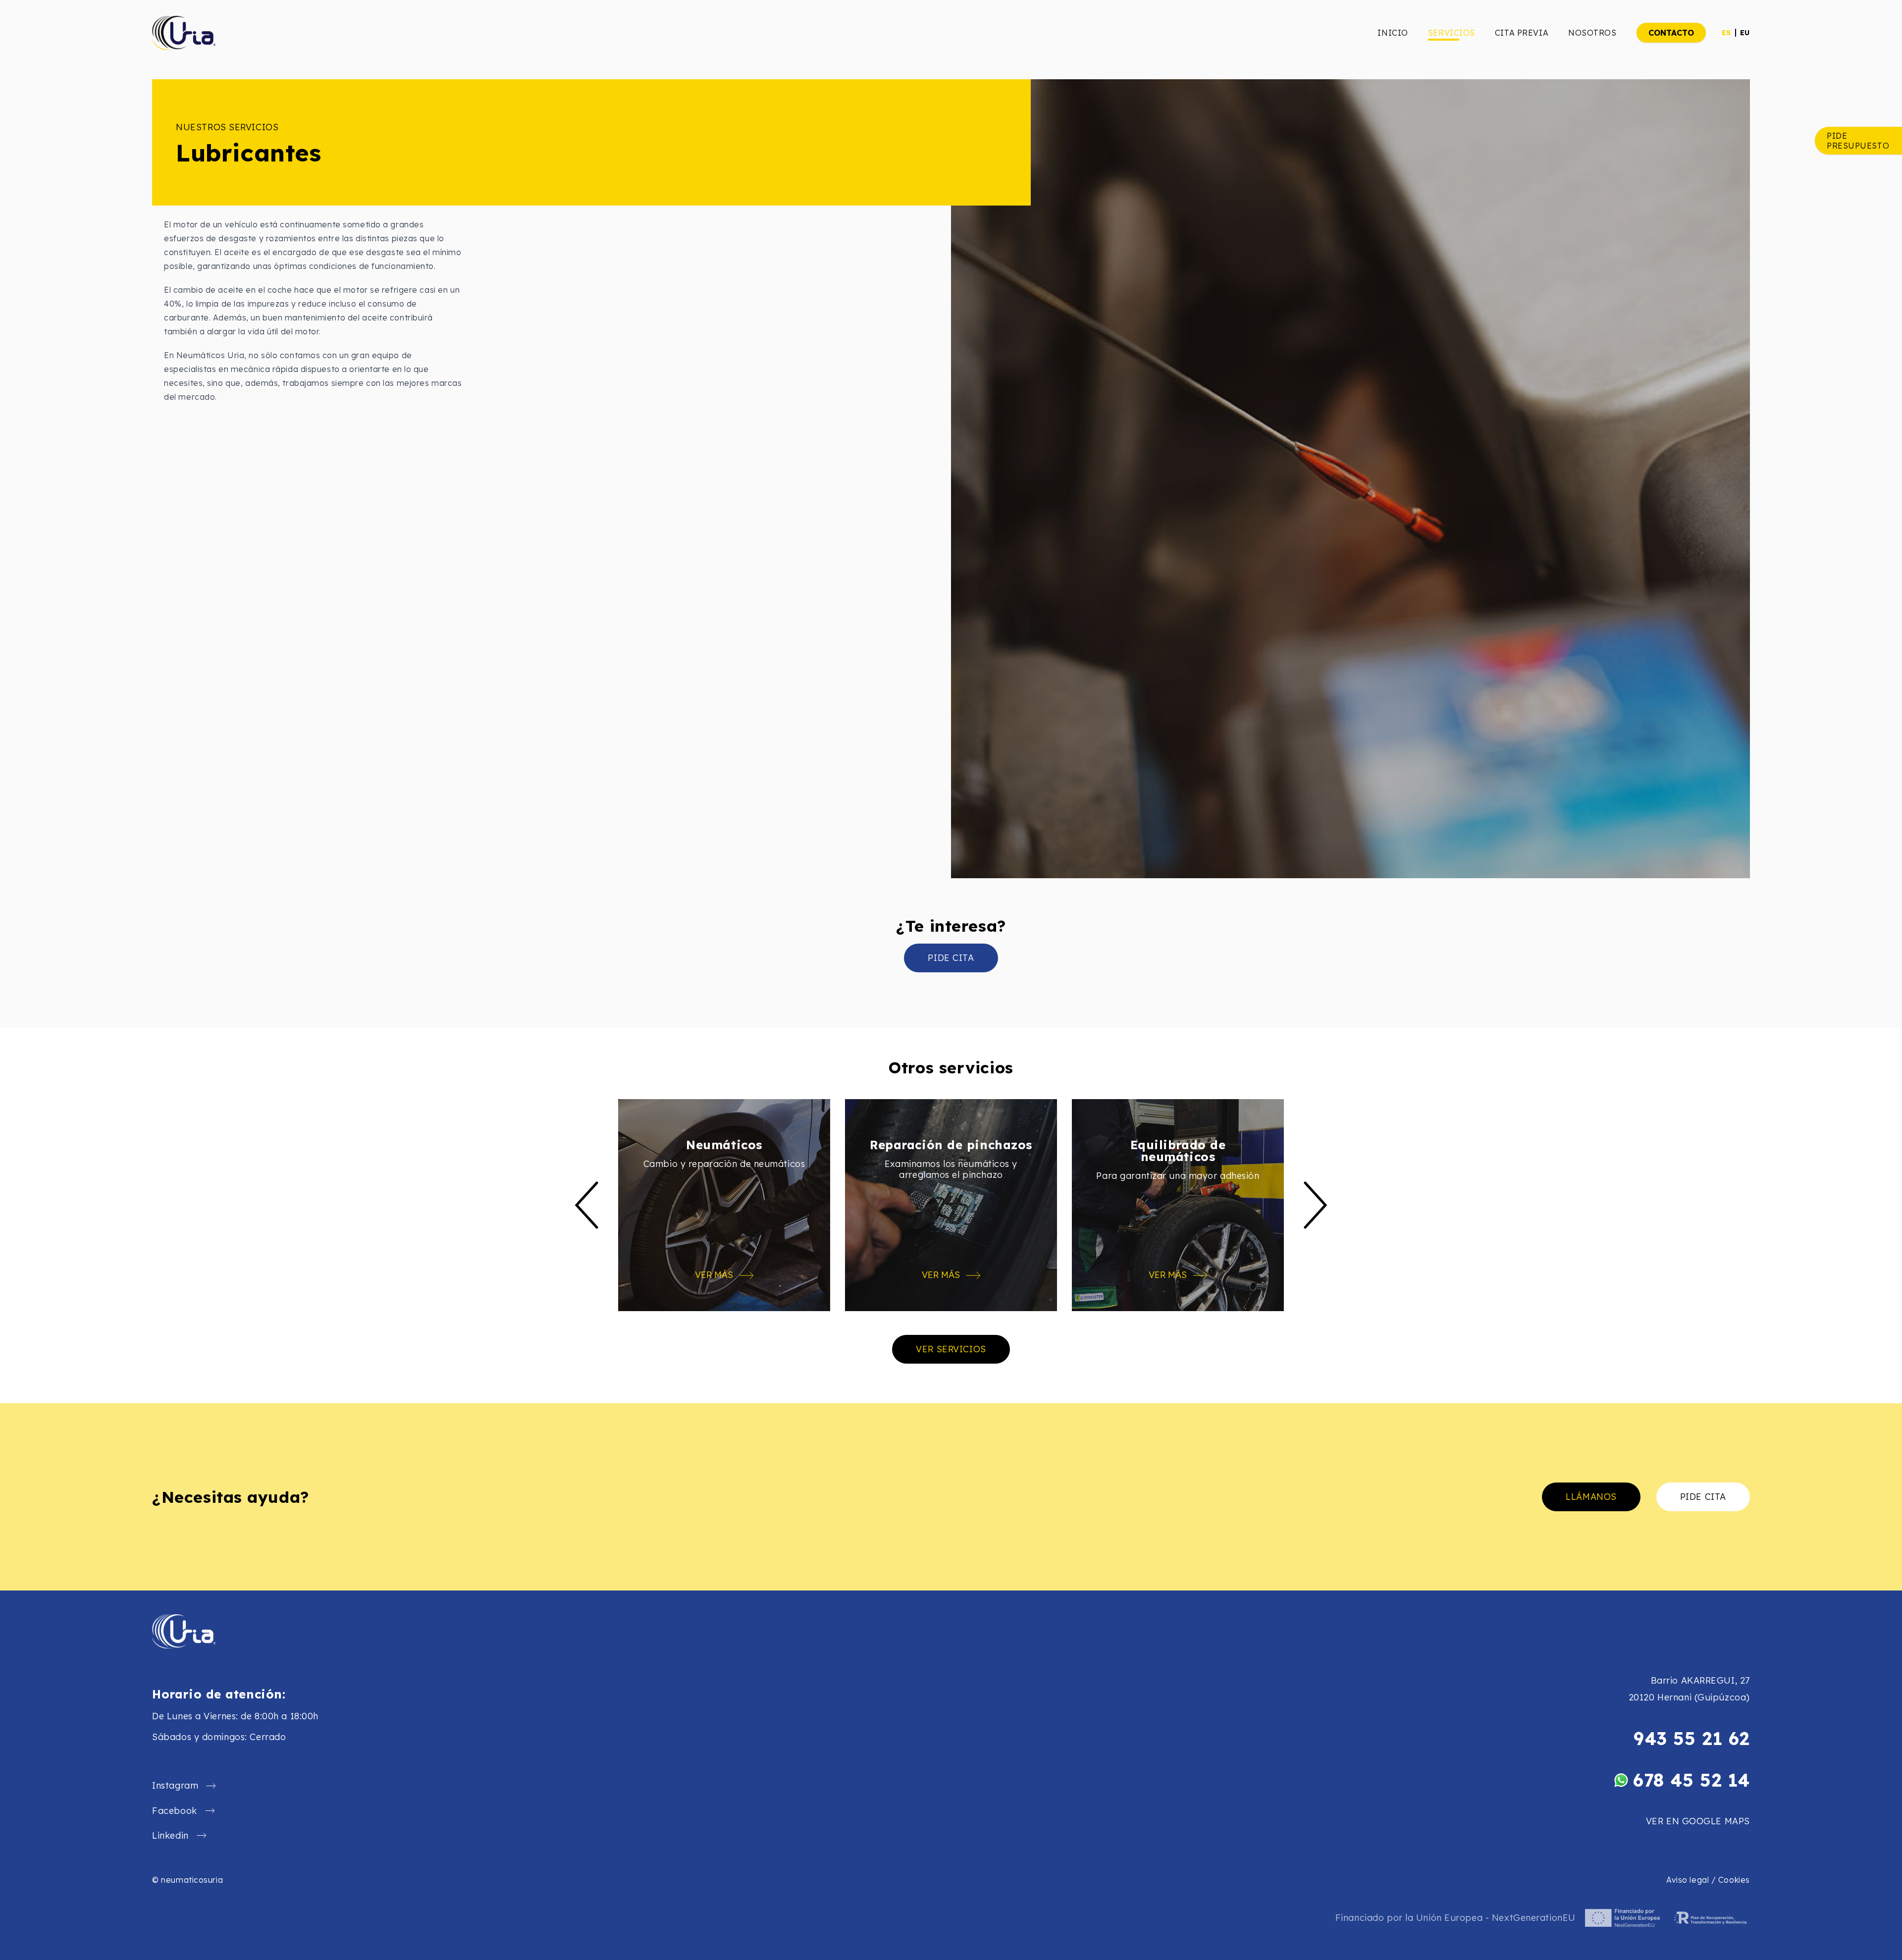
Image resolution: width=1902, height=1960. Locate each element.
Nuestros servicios (227, 127)
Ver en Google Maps (1698, 1821)
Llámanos (1591, 1497)
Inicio (1393, 33)
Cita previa (1522, 33)
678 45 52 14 (1691, 1780)
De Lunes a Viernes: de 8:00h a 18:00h (235, 1716)
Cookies (1734, 1880)
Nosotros (1592, 33)
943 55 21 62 (1692, 1739)
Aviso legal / (1692, 1880)
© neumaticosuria (187, 1880)
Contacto (1671, 33)
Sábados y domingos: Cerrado (219, 1737)
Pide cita (951, 958)
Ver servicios (951, 1349)
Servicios (1452, 33)
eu (1745, 33)
